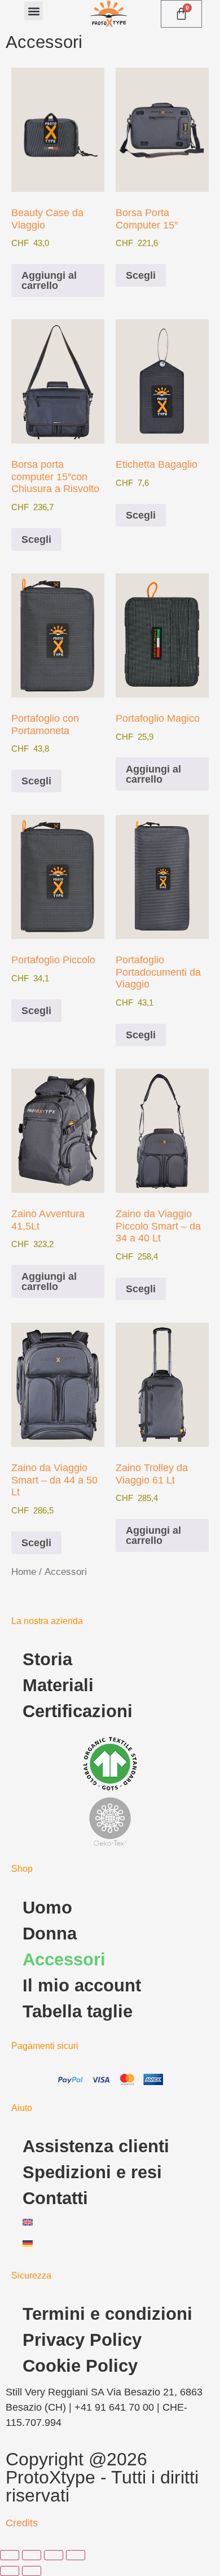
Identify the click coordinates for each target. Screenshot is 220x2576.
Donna (50, 1934)
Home (24, 1572)
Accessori (64, 1960)
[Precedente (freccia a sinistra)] (10, 2571)
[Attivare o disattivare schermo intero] (32, 2555)
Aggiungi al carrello (49, 280)
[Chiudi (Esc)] (76, 2555)
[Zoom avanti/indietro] (10, 2555)
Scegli (141, 275)
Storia (47, 1659)
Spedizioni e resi (92, 2172)
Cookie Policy (80, 2366)
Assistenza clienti (96, 2146)
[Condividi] (54, 2555)
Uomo (47, 1908)
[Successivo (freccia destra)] (32, 2571)
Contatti (55, 2198)
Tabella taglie (78, 2011)
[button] (34, 11)
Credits (22, 2523)
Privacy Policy (82, 2340)
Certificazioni (78, 1711)
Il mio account (82, 1985)
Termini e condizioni (107, 2314)
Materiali (58, 1685)
